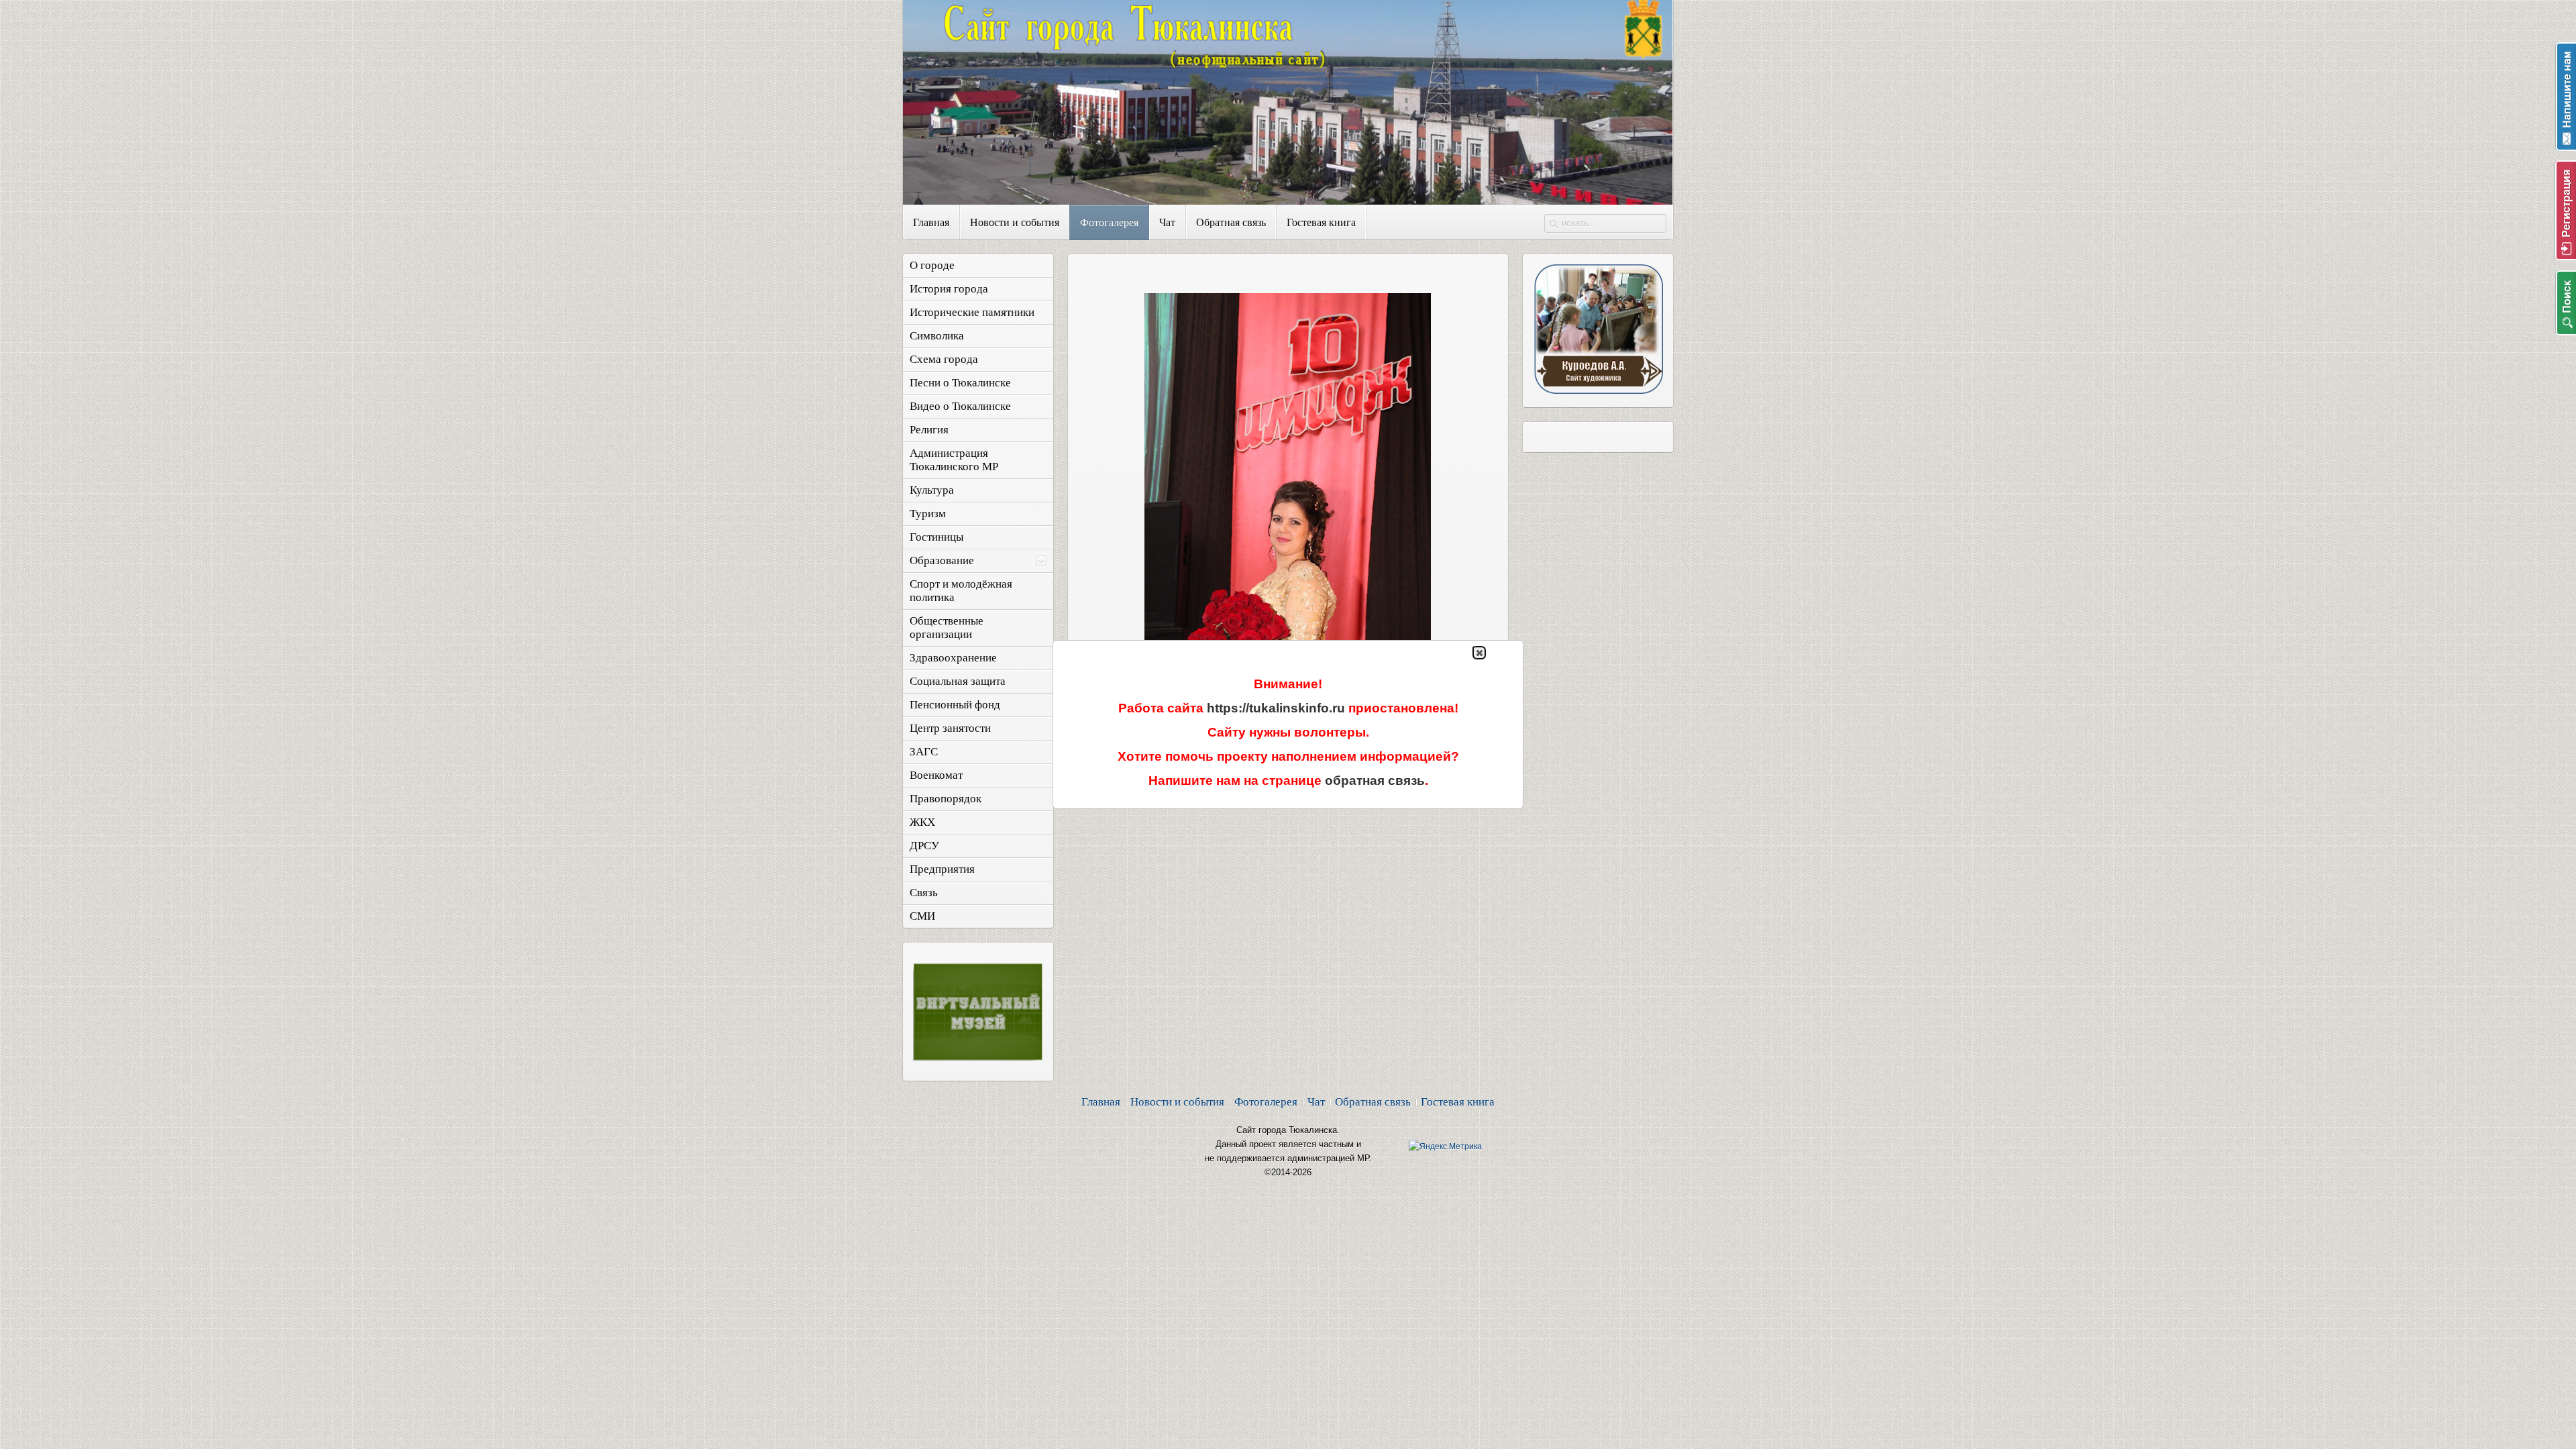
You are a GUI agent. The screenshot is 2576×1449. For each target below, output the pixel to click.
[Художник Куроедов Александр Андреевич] (1598, 390)
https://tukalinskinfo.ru (1276, 708)
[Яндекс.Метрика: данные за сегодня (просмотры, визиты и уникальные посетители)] (1445, 1146)
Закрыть (1479, 653)
